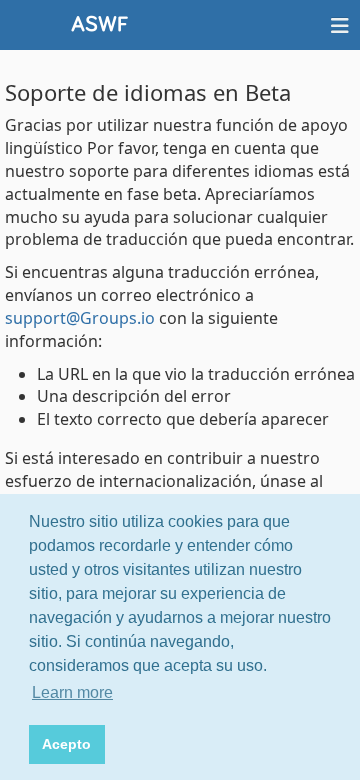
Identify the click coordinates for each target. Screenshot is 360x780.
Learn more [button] (72, 692)
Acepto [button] (66, 744)
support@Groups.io (80, 318)
